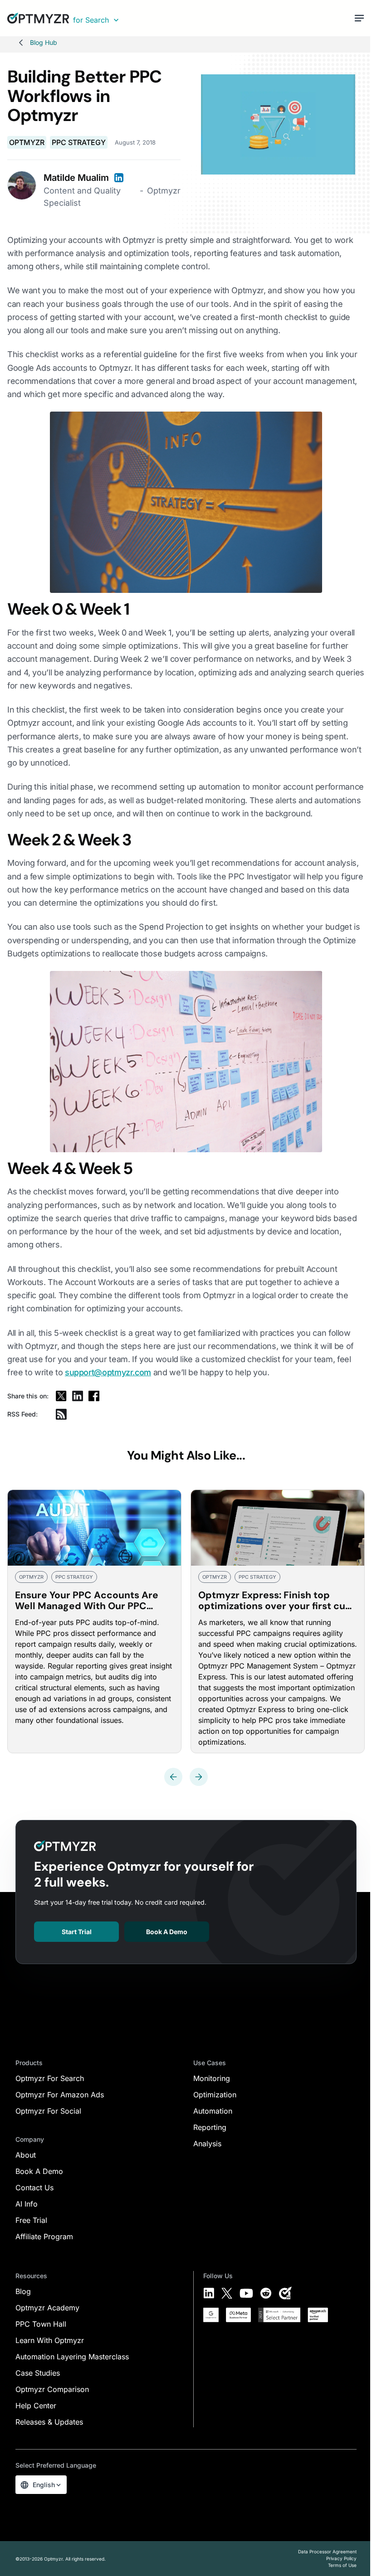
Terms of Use (342, 2565)
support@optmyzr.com (108, 1372)
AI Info (27, 2204)
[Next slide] (199, 1777)
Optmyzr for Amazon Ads (60, 2095)
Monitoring (212, 2078)
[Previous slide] (173, 1777)
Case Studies (38, 2373)
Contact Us (34, 2188)
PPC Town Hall (41, 2324)
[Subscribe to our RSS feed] (61, 1414)
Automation (213, 2111)
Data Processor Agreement (327, 2552)
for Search (91, 20)
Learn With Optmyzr (50, 2340)
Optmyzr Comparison (52, 2389)
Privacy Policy (341, 2558)
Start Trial (77, 1932)
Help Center (36, 2406)
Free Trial (31, 2220)
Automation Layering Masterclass (72, 2357)
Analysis (207, 2144)
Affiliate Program (44, 2236)
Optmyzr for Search (50, 2078)
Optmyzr (27, 142)
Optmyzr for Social (48, 2111)
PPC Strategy (79, 142)
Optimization (215, 2095)
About (26, 2155)
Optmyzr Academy (47, 2308)
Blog (23, 2291)
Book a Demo (167, 1932)
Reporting (210, 2127)
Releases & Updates (49, 2422)
